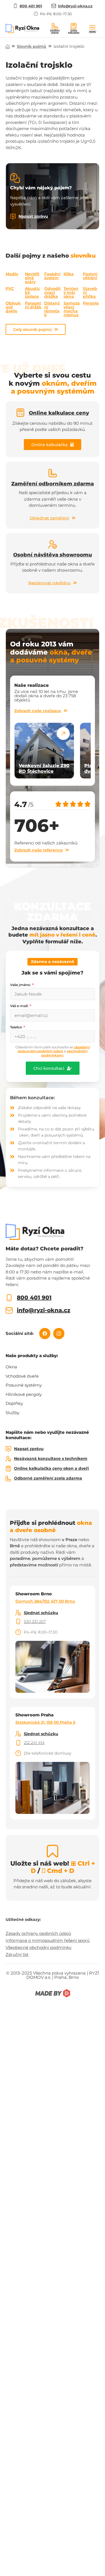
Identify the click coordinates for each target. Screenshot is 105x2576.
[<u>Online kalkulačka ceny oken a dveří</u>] (8, 1469)
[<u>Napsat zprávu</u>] (13, 217)
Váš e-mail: (20, 1006)
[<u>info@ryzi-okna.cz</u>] (9, 1310)
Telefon (17, 1027)
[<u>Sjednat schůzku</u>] (18, 1613)
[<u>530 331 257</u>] (18, 1621)
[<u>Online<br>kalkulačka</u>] (74, 26)
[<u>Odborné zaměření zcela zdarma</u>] (8, 1478)
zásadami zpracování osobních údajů (54, 1049)
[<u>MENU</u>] (92, 27)
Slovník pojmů (32, 46)
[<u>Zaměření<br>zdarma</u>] (55, 26)
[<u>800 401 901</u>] (9, 1298)
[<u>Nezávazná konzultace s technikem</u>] (8, 1459)
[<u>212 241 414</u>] (18, 1743)
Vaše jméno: (21, 985)
